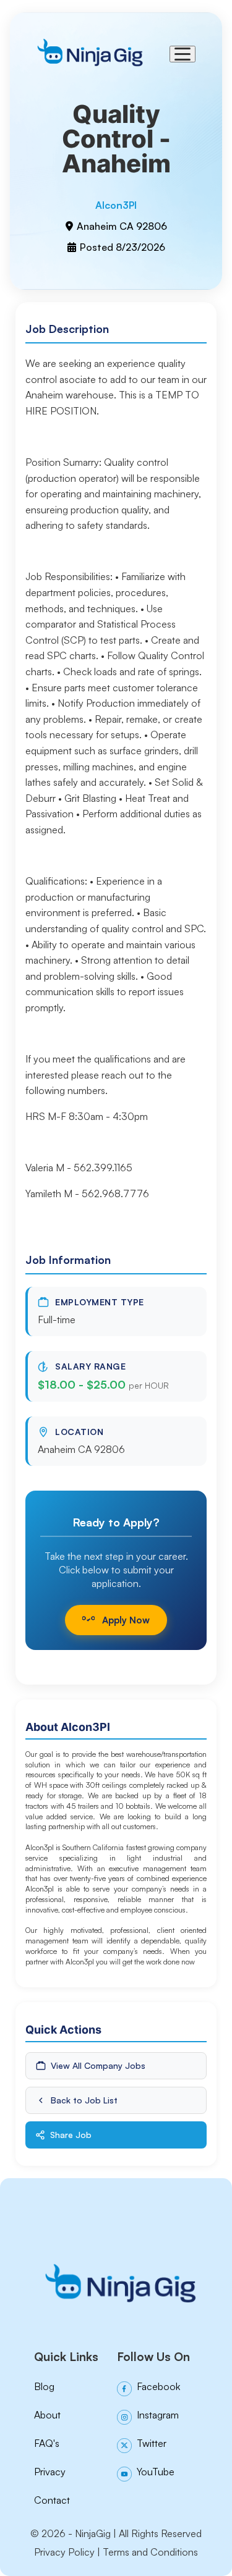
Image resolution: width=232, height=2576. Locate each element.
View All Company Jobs (98, 2065)
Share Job (71, 2135)
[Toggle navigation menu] (183, 54)
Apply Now (126, 1620)
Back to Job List (84, 2100)
